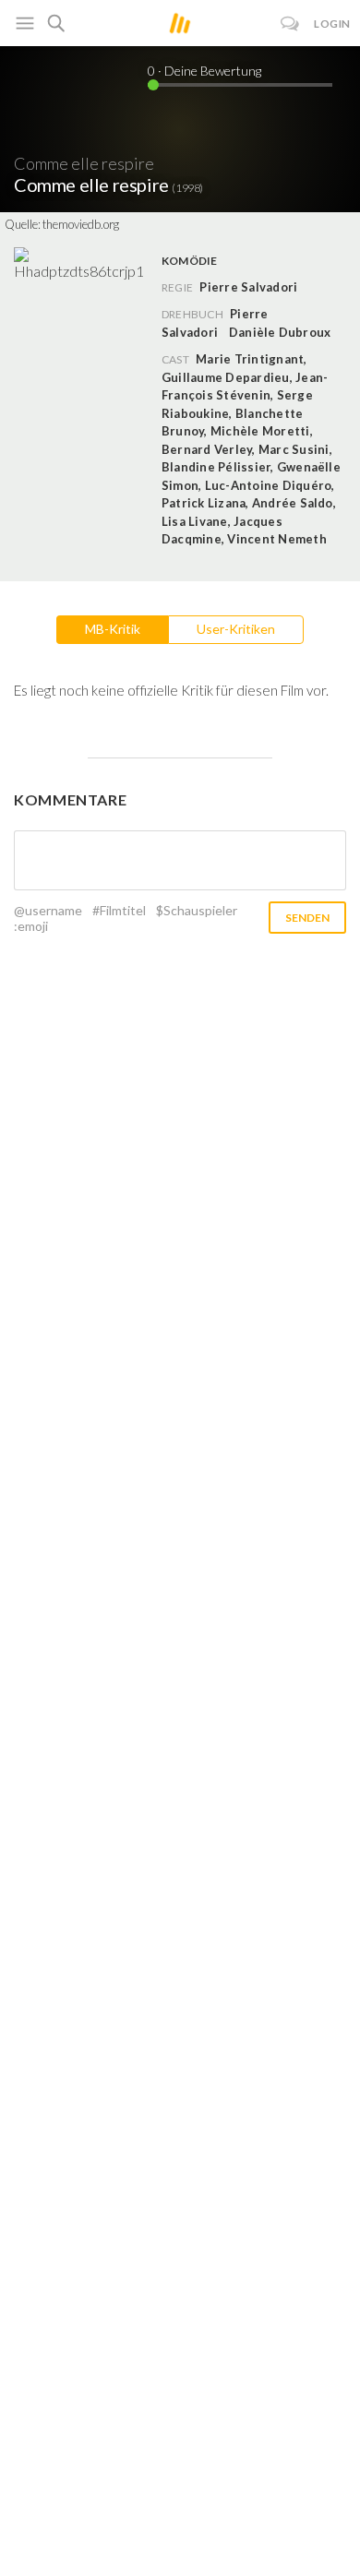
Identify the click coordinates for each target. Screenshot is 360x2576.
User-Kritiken (236, 629)
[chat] (290, 24)
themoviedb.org (81, 224)
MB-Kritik (113, 629)
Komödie (190, 261)
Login (332, 24)
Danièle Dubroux (280, 332)
